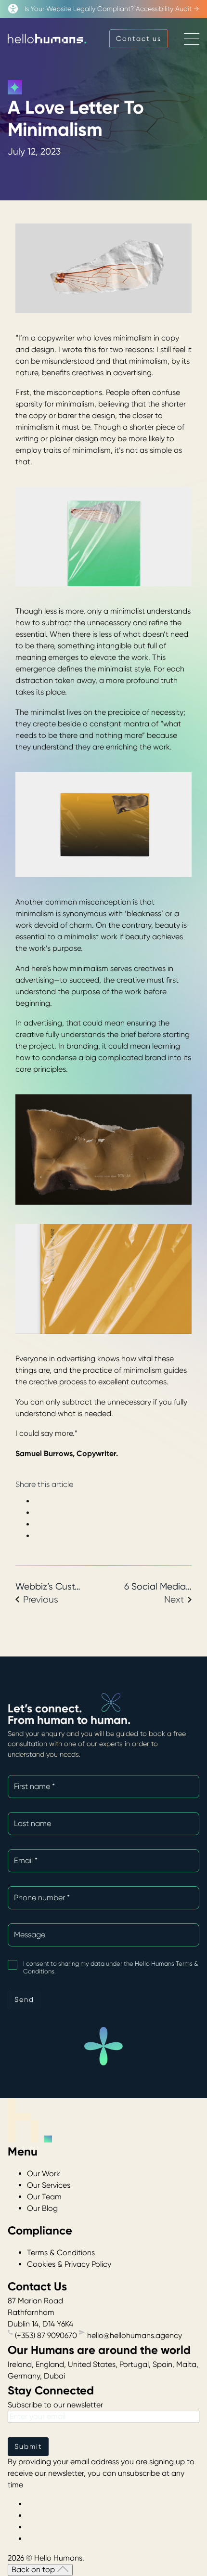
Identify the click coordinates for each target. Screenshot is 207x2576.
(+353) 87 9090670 (46, 2335)
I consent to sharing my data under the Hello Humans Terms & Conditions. (110, 1967)
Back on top (34, 2569)
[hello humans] (47, 39)
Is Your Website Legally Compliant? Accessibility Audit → (112, 9)
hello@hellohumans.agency (134, 2335)
